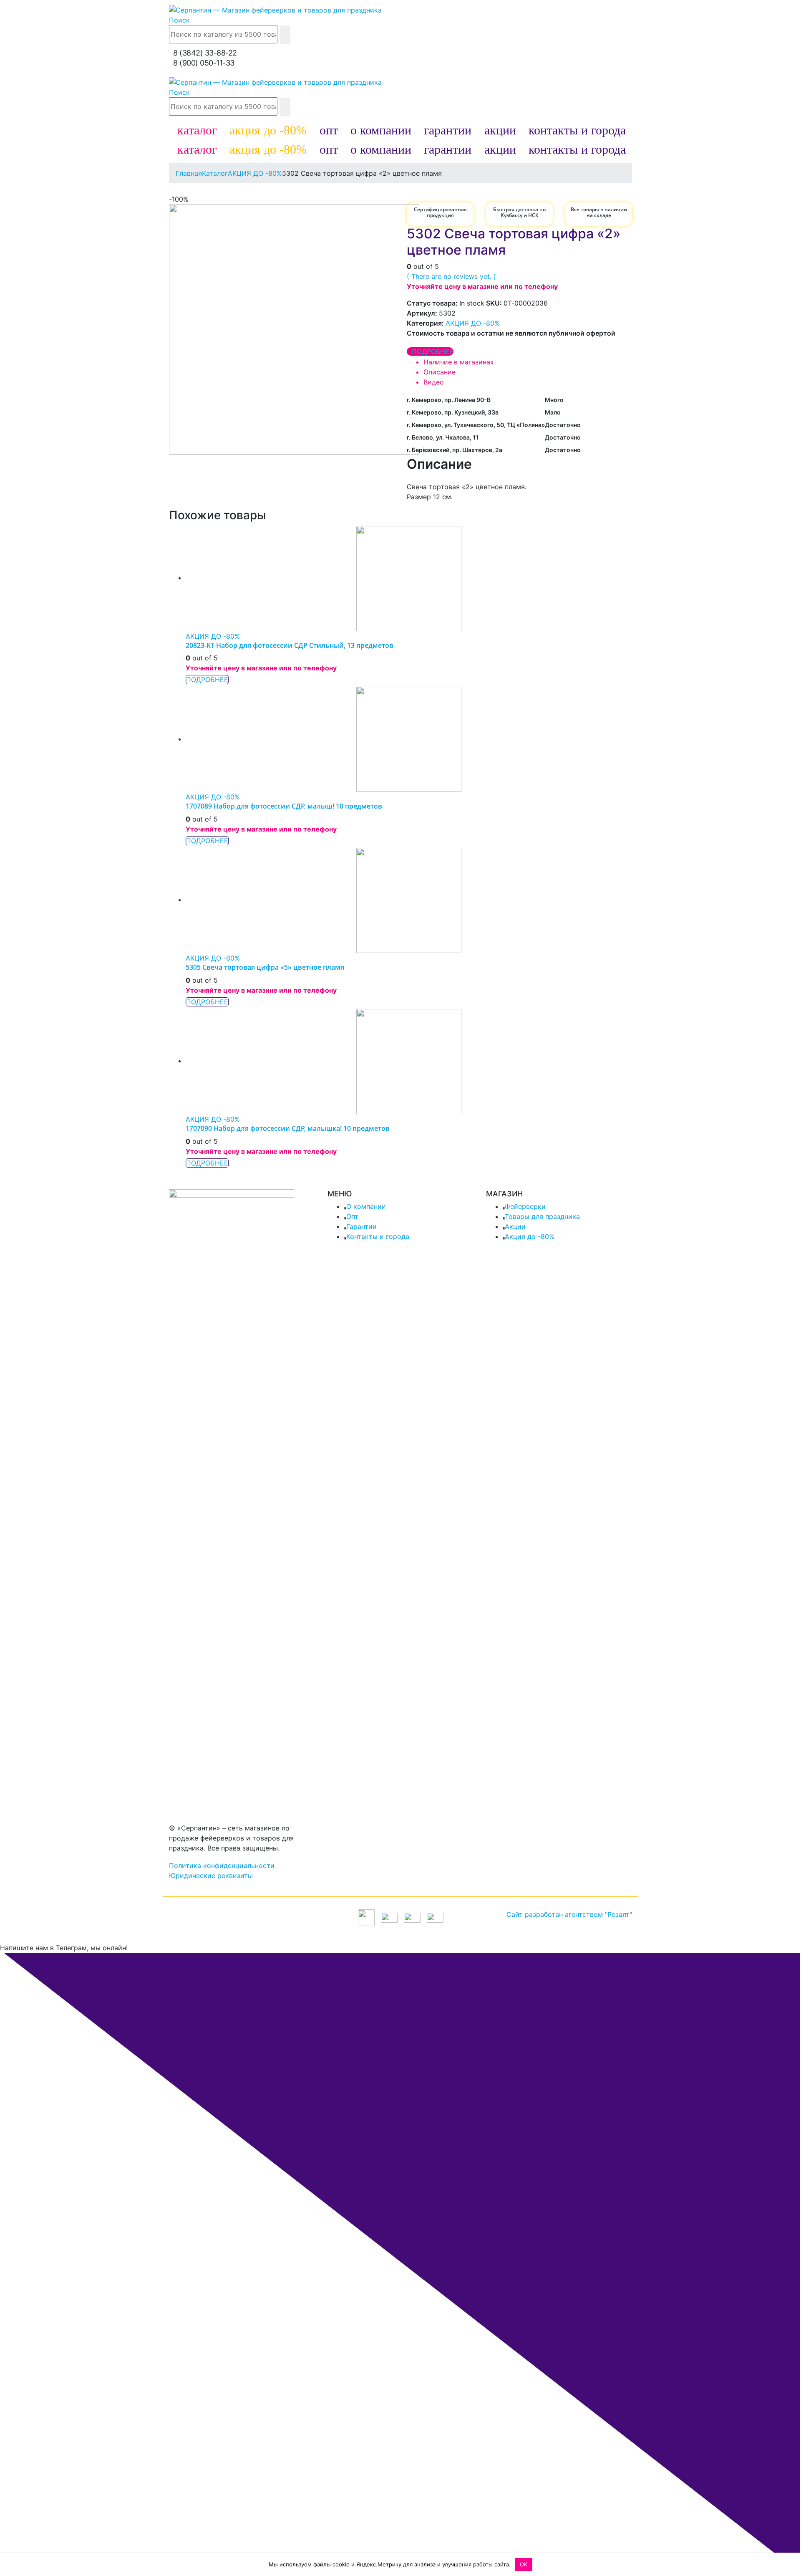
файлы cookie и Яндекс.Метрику (357, 2564)
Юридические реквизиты (211, 1876)
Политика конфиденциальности (222, 1866)
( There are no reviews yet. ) (451, 276)
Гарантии (361, 1226)
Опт (352, 1216)
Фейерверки (525, 1206)
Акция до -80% (530, 1236)
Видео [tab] (434, 382)
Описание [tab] (440, 372)
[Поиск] (285, 35)
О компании (366, 1206)
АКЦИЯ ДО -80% (473, 323)
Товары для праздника (542, 1216)
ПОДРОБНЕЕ (433, 351)
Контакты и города (378, 1236)
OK (524, 2564)
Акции (515, 1226)
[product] (409, 579)
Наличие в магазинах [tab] (459, 362)
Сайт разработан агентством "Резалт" (569, 1914)
